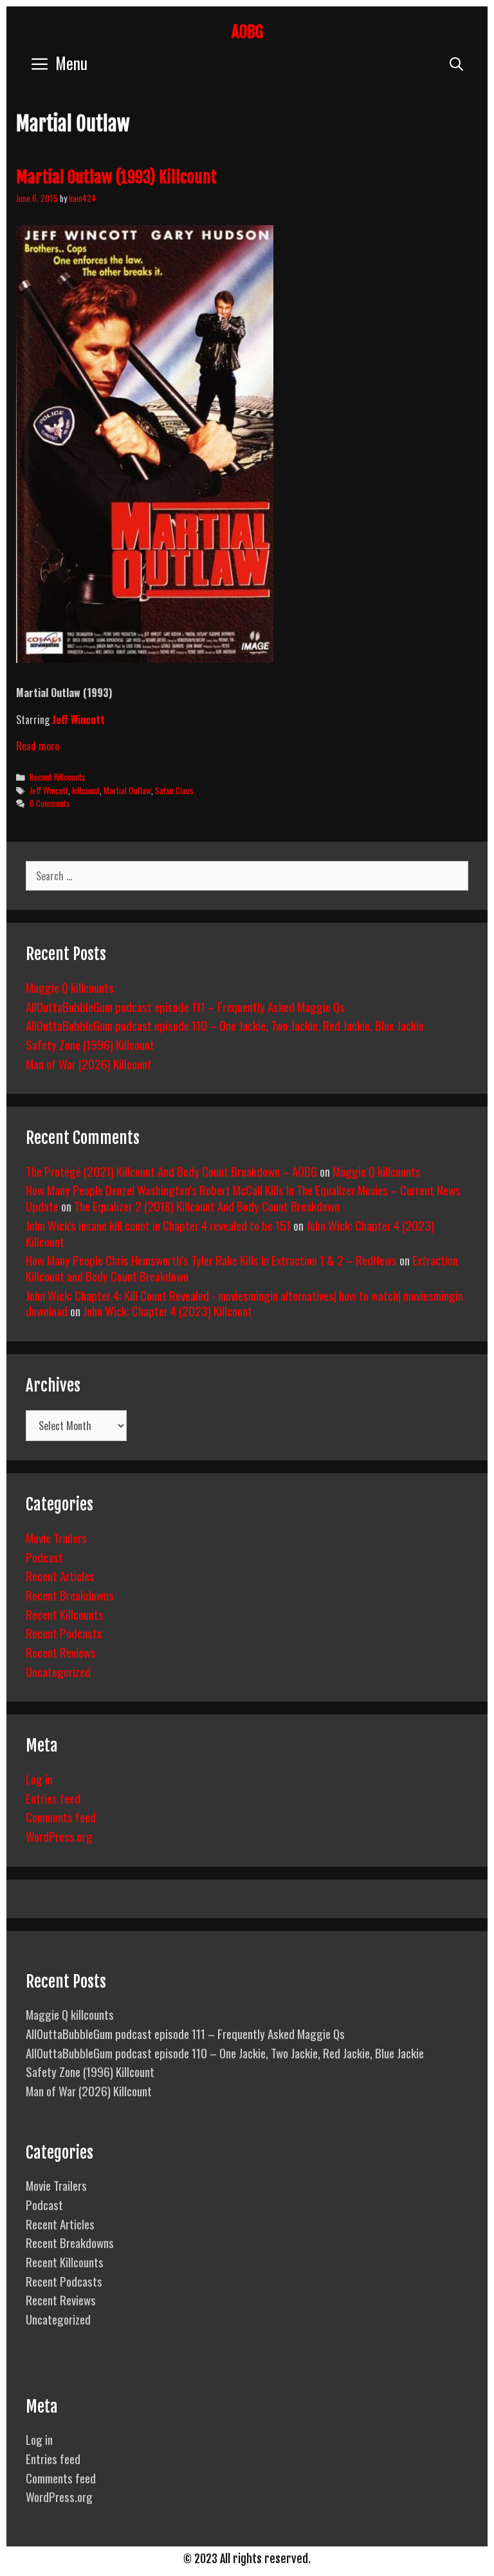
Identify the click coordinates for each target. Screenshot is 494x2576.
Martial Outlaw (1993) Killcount (116, 177)
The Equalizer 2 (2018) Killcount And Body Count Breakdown (207, 1206)
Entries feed (53, 1798)
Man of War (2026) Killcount (89, 1064)
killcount (86, 790)
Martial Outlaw (127, 790)
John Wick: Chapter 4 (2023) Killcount (168, 1311)
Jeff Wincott (78, 720)
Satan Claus (174, 790)
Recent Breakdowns (70, 1595)
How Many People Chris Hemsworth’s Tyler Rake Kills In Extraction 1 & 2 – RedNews (211, 1260)
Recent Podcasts (64, 1633)
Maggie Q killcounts (70, 987)
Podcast (44, 1557)
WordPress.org (59, 1836)
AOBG (247, 32)
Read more (38, 746)
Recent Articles (60, 1575)
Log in (39, 1779)
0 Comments (50, 803)
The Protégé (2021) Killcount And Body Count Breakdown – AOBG (171, 1171)
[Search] (456, 63)
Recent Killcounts (58, 777)
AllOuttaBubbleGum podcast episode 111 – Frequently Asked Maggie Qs (185, 1006)
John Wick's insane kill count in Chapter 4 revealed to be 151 (158, 1225)
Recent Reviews (61, 1652)
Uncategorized (58, 1671)
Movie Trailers (56, 1537)
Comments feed (61, 1817)
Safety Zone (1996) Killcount (90, 1044)
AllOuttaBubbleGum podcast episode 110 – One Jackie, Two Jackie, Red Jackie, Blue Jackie (225, 1025)
